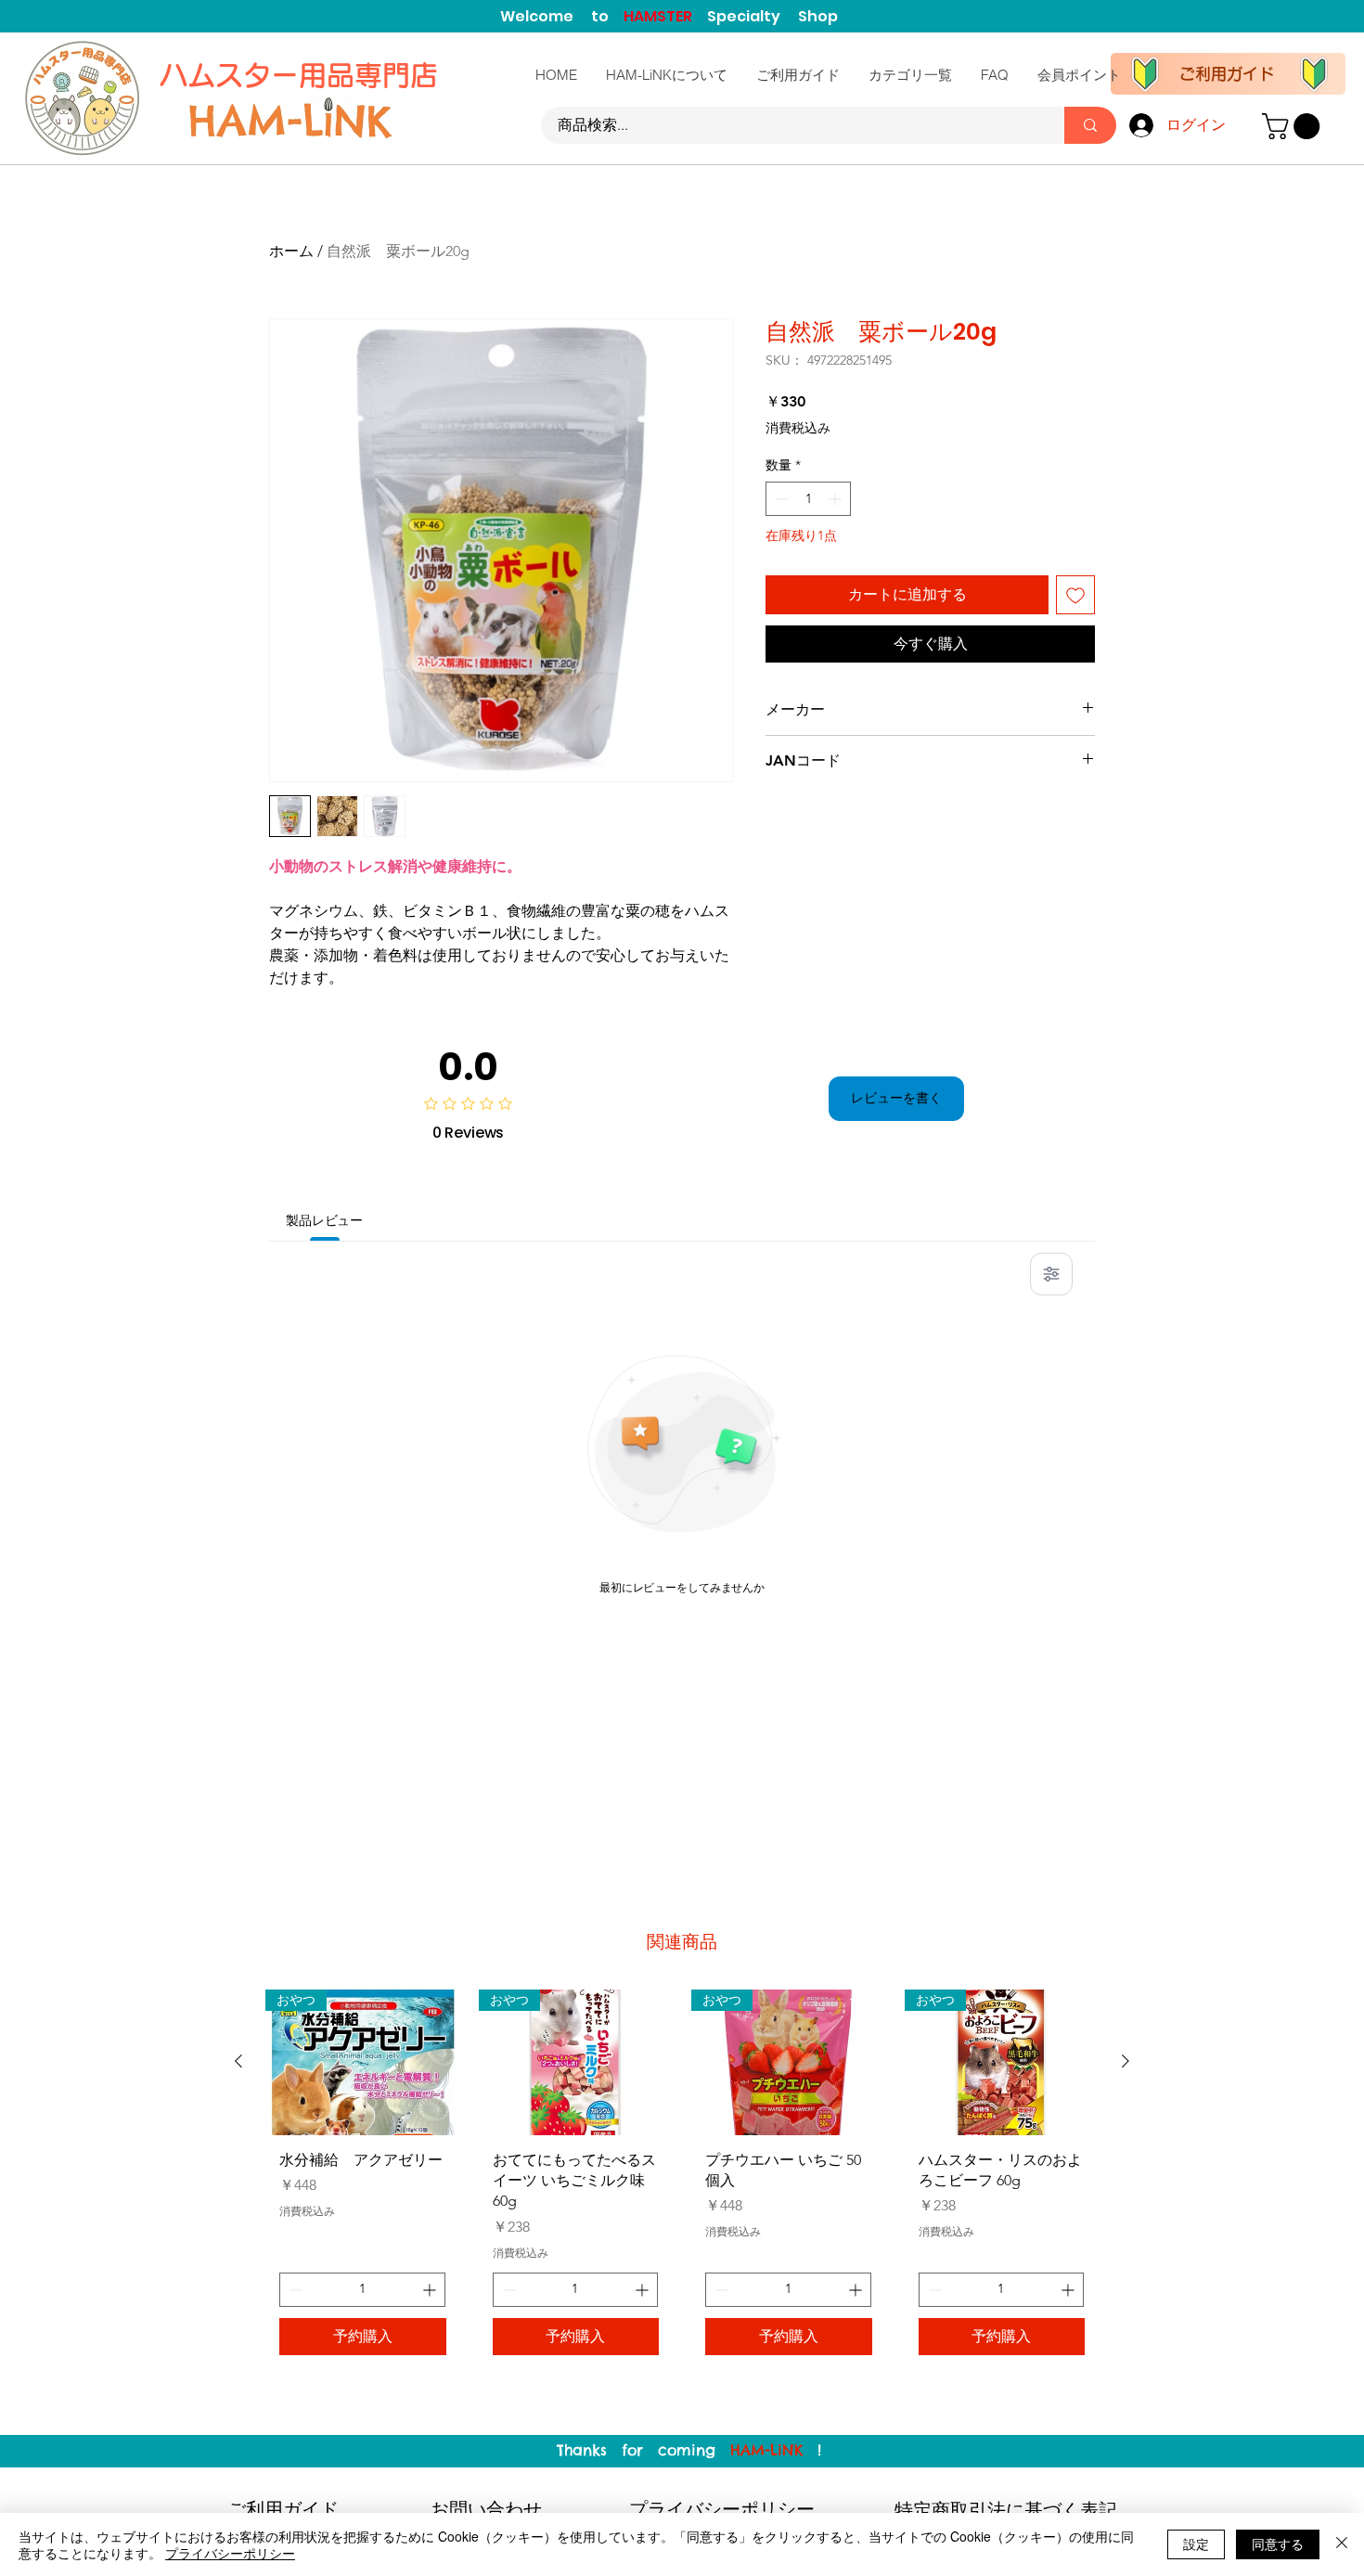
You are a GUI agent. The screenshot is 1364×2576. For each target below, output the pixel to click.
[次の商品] (1126, 2061)
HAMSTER (665, 16)
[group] (682, 2179)
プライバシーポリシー (230, 2553)
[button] (1294, 126)
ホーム (291, 251)
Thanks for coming (643, 2450)
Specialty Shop (772, 16)
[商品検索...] (1090, 125)
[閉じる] (1342, 2544)
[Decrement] (780, 499)
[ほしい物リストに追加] (1075, 595)
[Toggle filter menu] (1051, 1274)
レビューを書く (896, 1098)
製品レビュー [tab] (324, 1220)
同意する (1278, 2544)
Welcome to (562, 16)
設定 (1196, 2544)
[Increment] (836, 499)
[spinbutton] (808, 499)
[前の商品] (238, 2061)
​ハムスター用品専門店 (302, 75)
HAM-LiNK (766, 2450)
